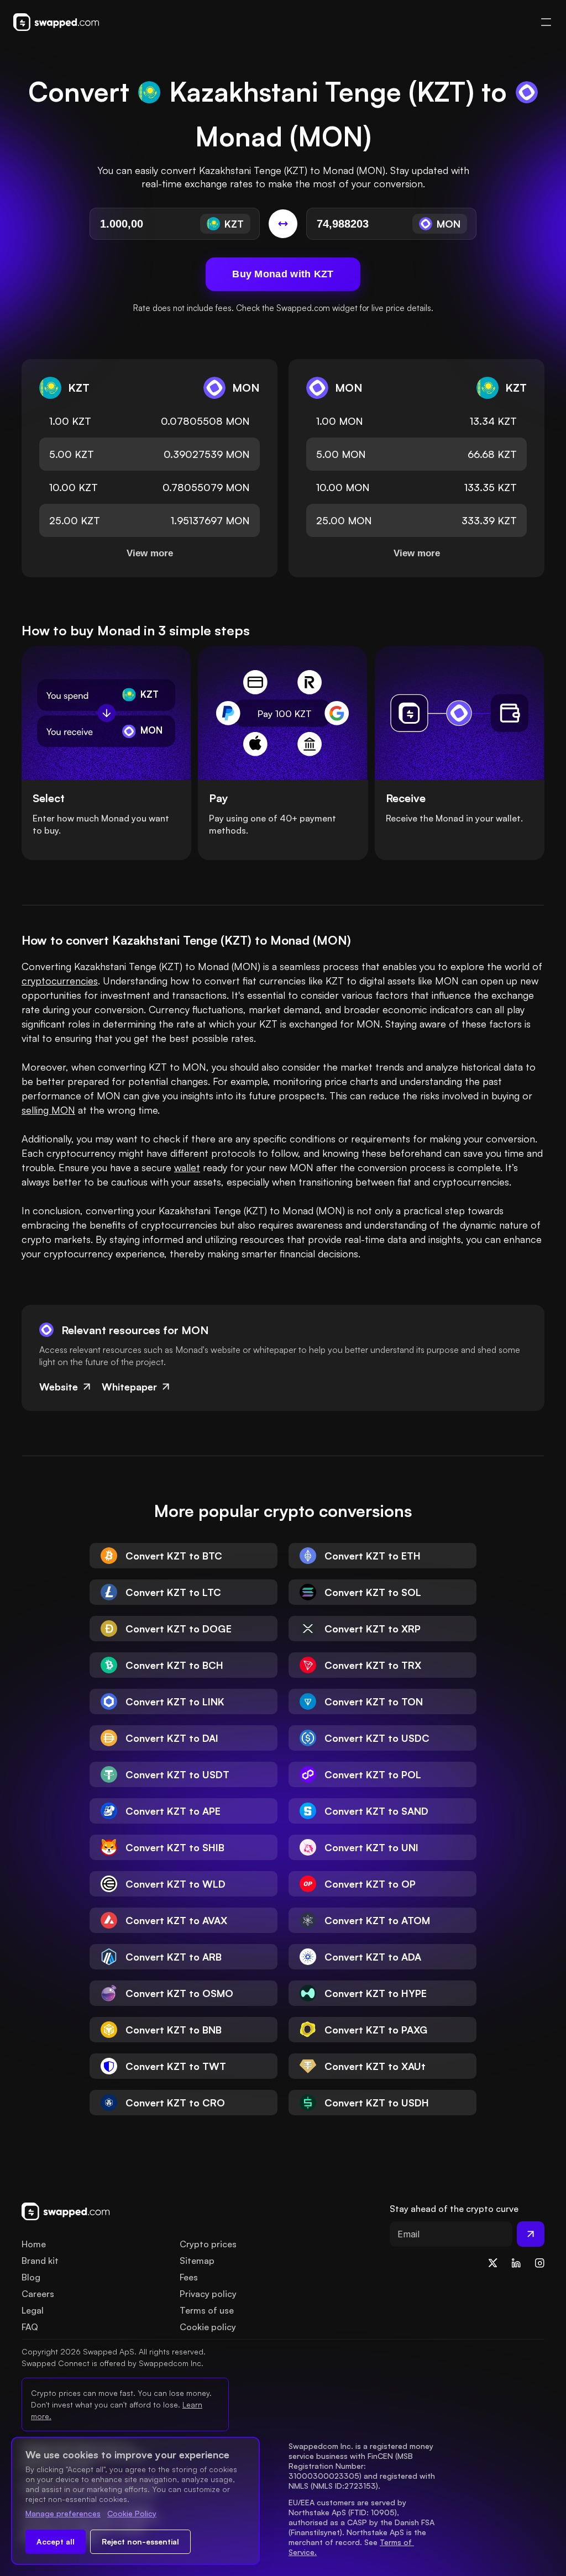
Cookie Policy (132, 2513)
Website (59, 1387)
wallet (187, 1167)
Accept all (56, 2541)
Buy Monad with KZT (283, 274)
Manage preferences (63, 2513)
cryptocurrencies (60, 981)
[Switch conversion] (283, 224)
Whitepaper (129, 1387)
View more (150, 553)
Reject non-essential (140, 2541)
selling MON (48, 1110)
